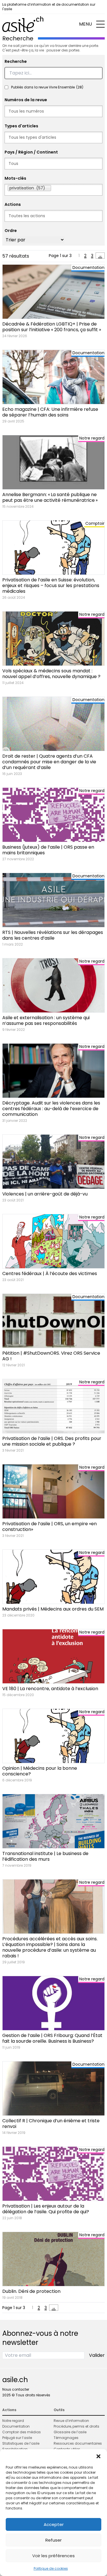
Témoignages (66, 2438)
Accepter (54, 2524)
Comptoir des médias (22, 2432)
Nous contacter (16, 2389)
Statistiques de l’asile (21, 2443)
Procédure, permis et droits (76, 2426)
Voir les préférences (53, 2556)
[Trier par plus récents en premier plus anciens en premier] (35, 240)
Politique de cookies (51, 2568)
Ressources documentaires (78, 2443)
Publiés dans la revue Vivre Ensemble (47, 87)
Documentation (16, 2426)
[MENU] (100, 24)
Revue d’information (71, 2421)
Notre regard (13, 2421)
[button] (98, 2456)
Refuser (53, 2540)
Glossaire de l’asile (70, 2432)
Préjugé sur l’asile (17, 2438)
